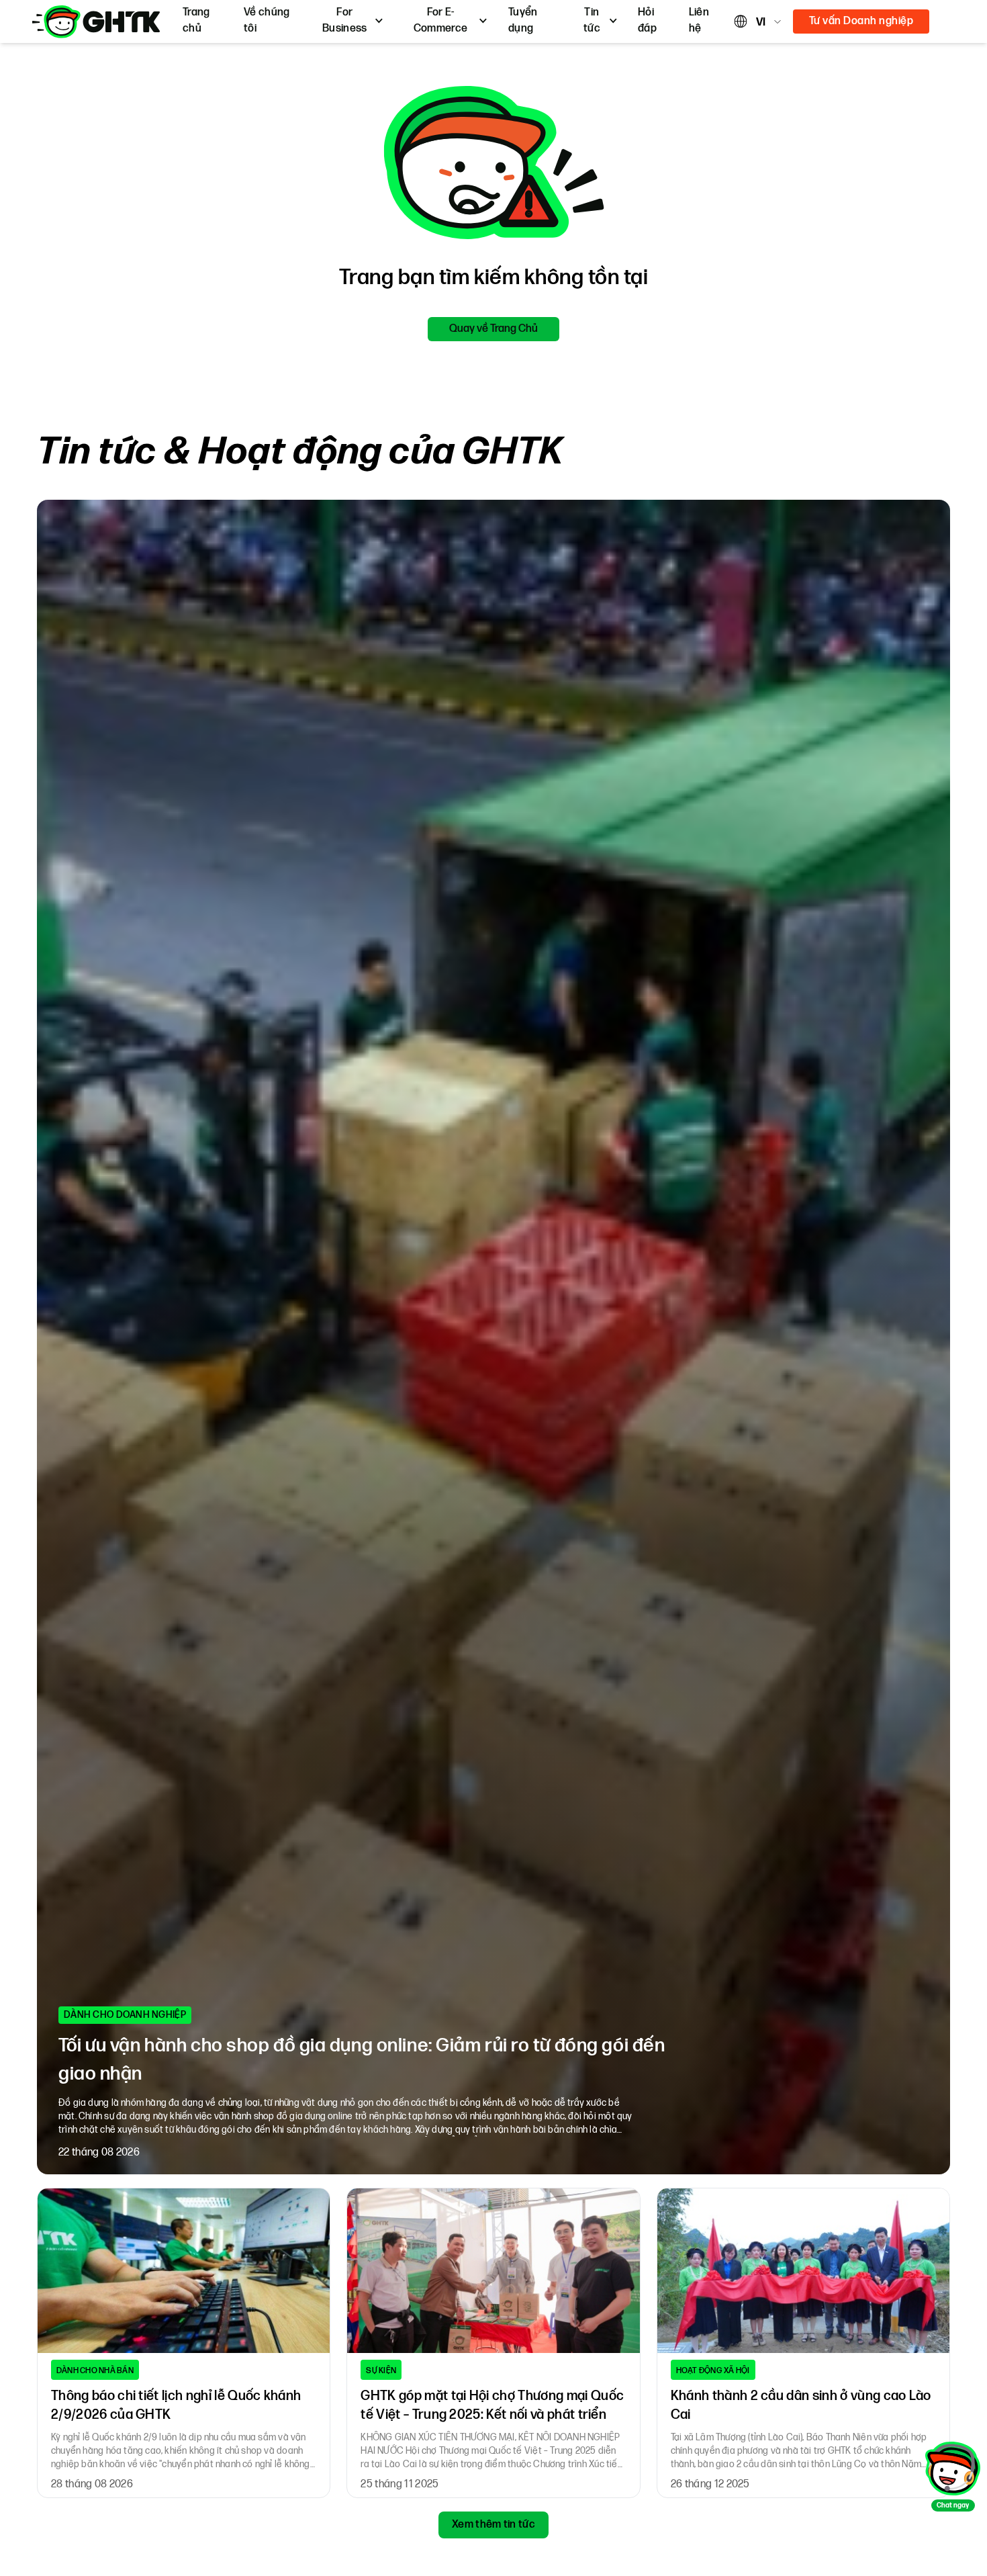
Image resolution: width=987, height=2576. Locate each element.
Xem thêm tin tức (493, 2525)
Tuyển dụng (523, 20)
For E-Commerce (441, 20)
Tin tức (592, 20)
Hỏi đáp (647, 20)
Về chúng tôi (267, 20)
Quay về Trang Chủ (493, 329)
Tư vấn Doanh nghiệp (861, 21)
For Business (345, 20)
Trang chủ (196, 20)
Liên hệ (699, 20)
